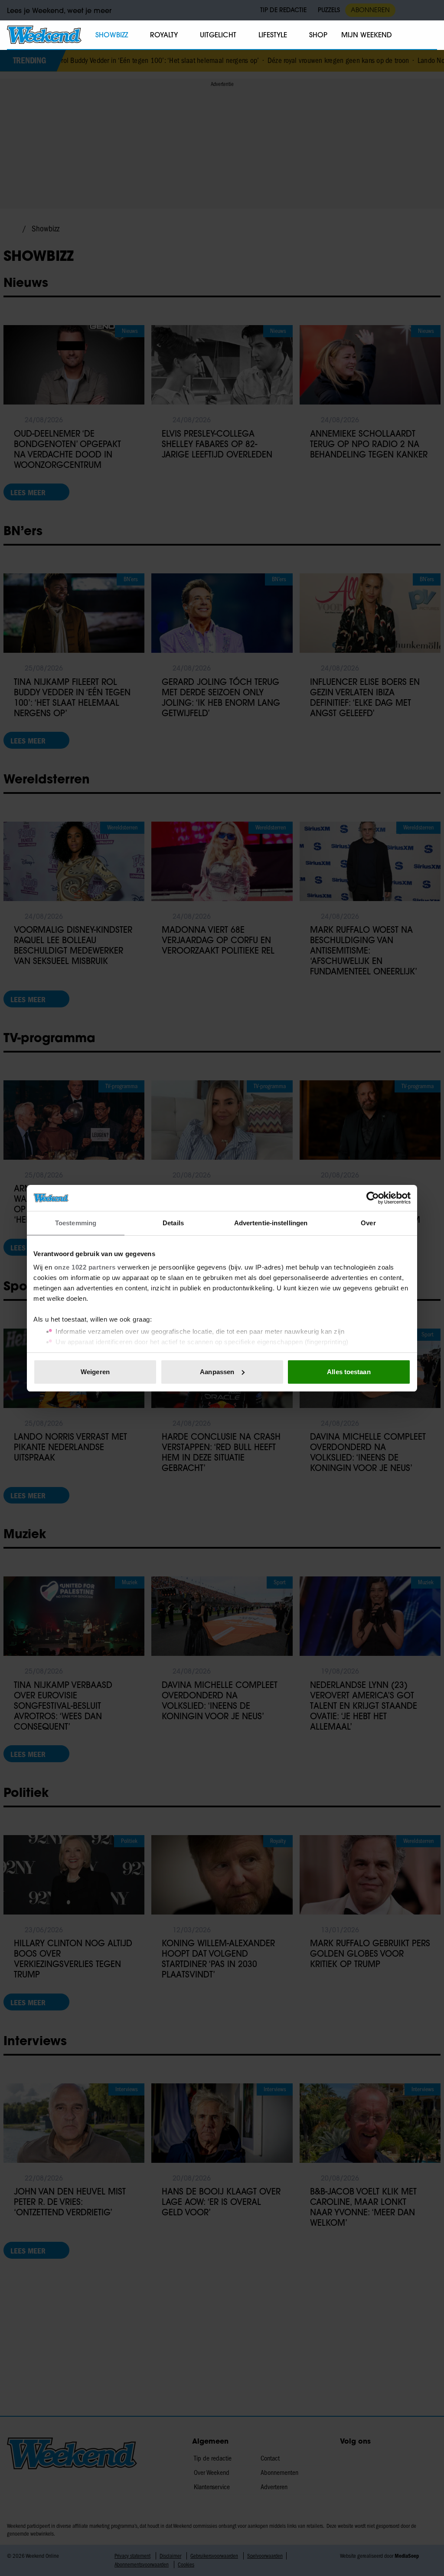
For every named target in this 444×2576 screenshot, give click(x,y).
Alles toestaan (349, 1372)
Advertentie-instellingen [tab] (271, 1223)
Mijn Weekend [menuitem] (367, 35)
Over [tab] (368, 1223)
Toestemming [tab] (76, 1223)
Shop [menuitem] (318, 35)
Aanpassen (217, 1372)
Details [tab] (173, 1223)
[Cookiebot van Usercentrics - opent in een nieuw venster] (373, 1198)
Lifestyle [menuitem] (273, 35)
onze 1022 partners (85, 1267)
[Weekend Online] (44, 35)
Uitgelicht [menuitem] (218, 35)
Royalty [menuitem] (164, 35)
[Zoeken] (430, 35)
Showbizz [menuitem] (112, 35)
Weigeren (95, 1372)
